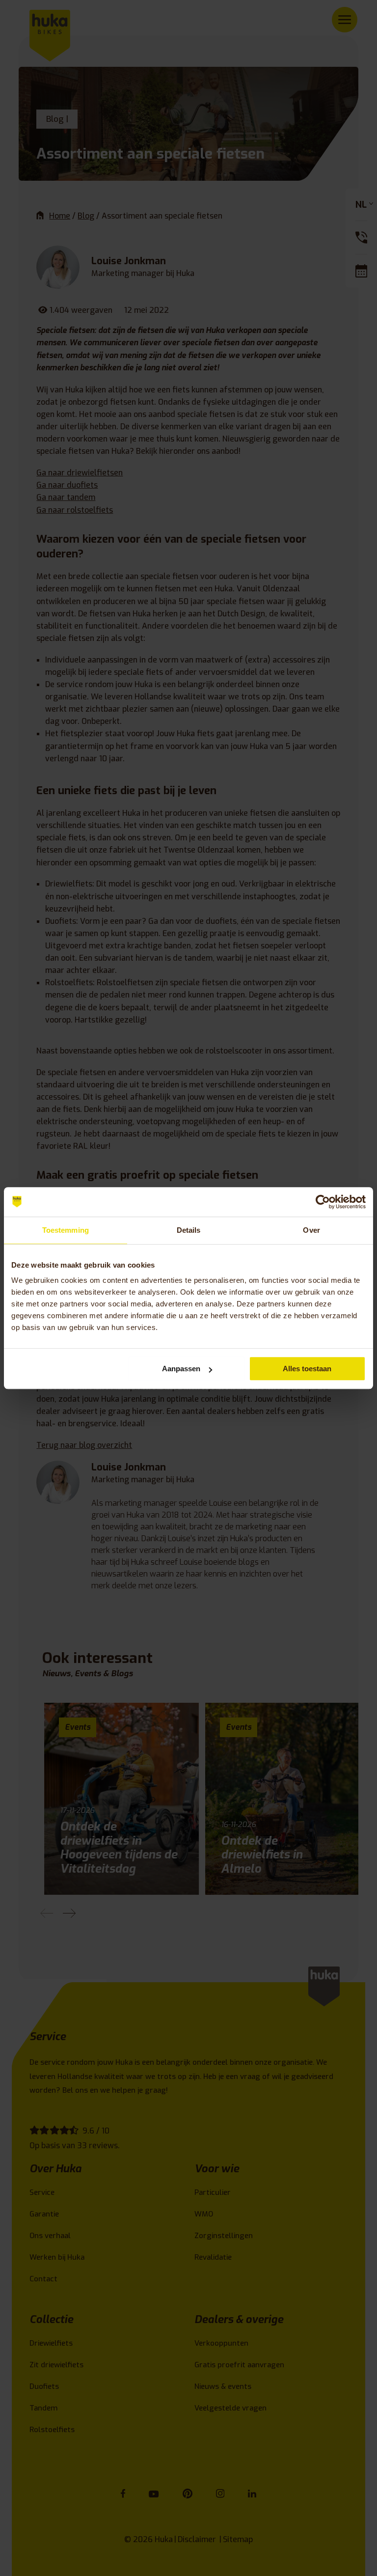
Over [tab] (311, 1230)
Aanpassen (181, 1369)
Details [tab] (189, 1230)
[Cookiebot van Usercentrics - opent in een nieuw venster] (323, 1202)
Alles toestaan (307, 1369)
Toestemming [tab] (66, 1230)
